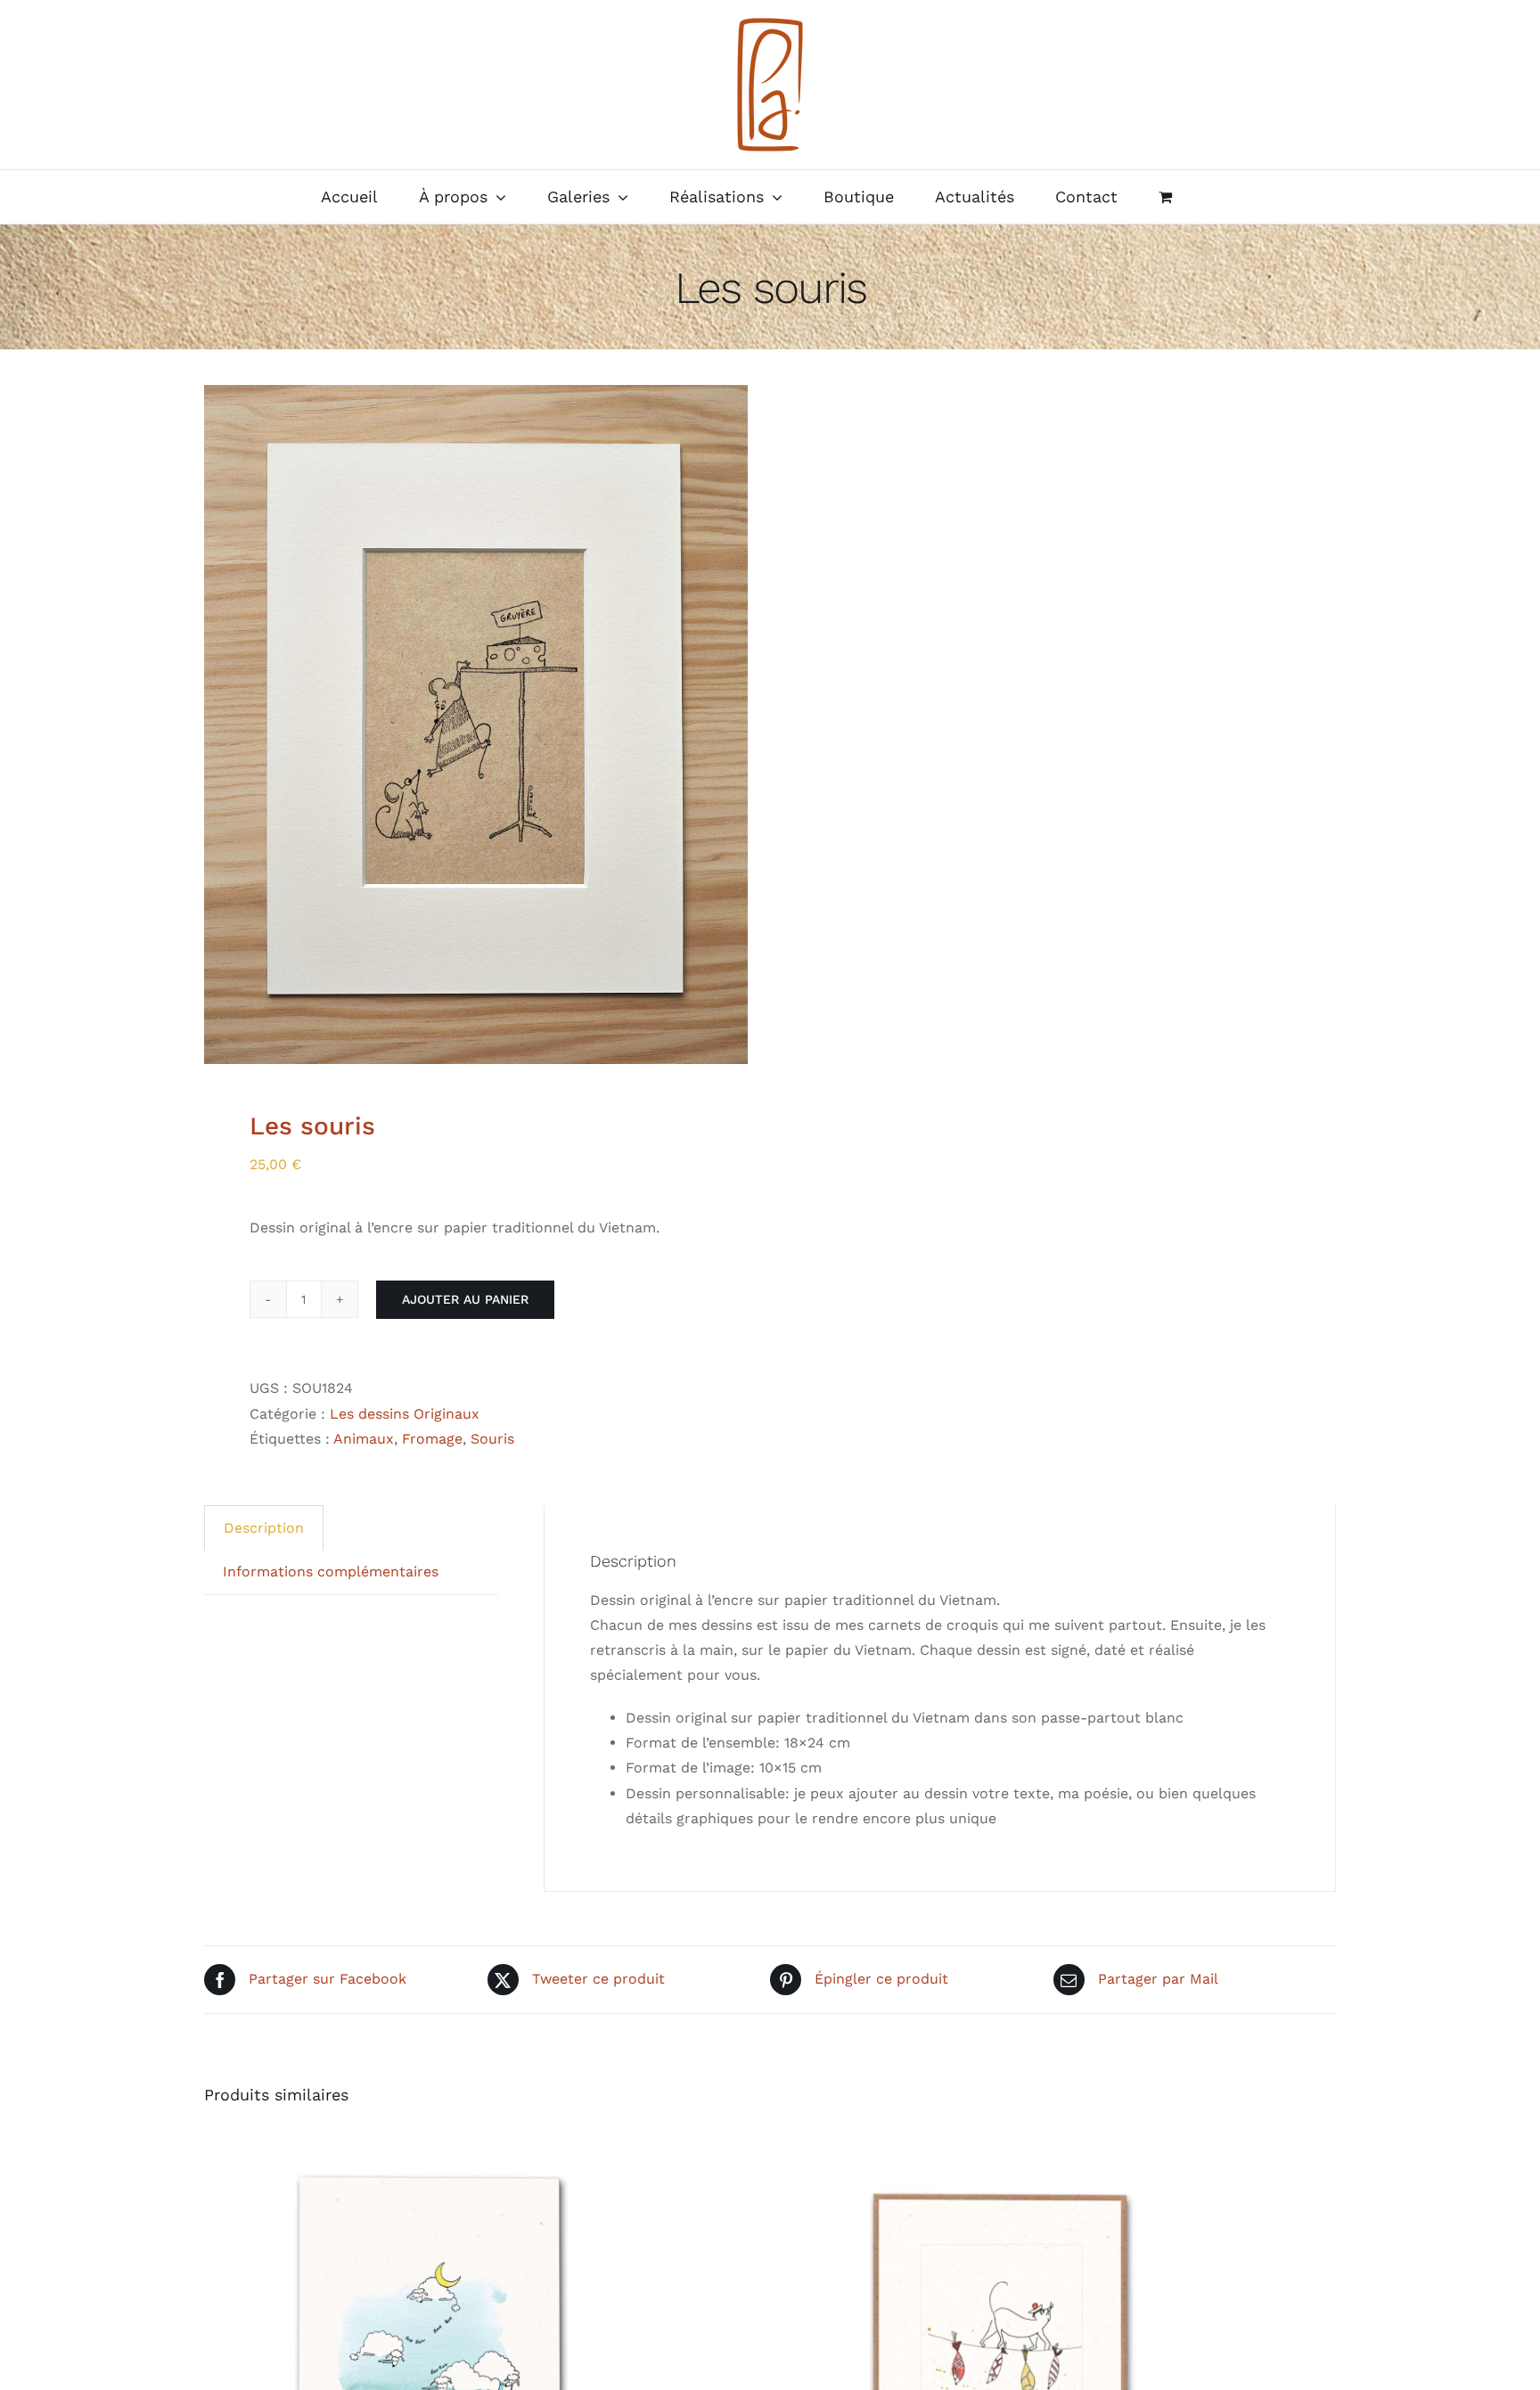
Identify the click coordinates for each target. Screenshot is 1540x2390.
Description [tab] (264, 1528)
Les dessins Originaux (405, 1414)
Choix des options (385, 2363)
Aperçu (510, 2363)
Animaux (364, 1439)
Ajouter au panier (465, 1299)
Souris (492, 1439)
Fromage (432, 1439)
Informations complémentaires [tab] (331, 1572)
